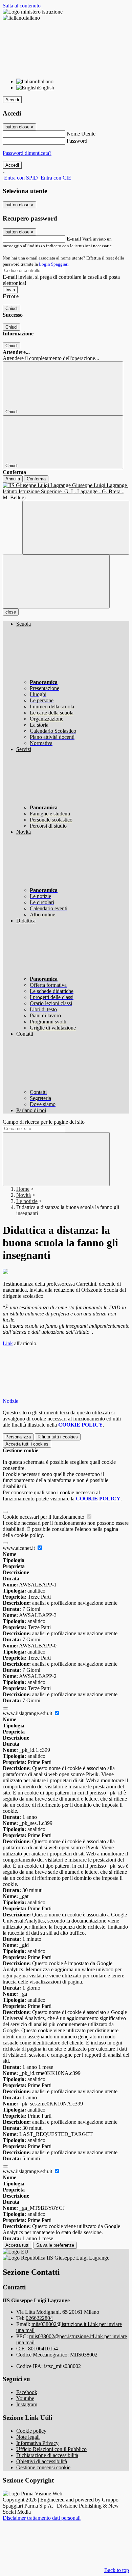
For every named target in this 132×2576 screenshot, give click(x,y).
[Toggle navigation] (56, 581)
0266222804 (39, 2318)
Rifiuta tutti (58, 1437)
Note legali (28, 2437)
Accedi (12, 100)
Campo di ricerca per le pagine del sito (44, 1122)
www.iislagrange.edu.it (28, 1713)
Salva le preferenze (55, 2245)
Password (77, 141)
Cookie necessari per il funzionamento (44, 1517)
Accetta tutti (27, 1444)
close (11, 612)
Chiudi (12, 308)
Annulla (13, 479)
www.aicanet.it (19, 1548)
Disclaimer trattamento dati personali (42, 2518)
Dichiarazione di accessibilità (47, 2455)
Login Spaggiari (54, 264)
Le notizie (27, 1201)
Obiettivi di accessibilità (42, 2461)
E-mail (74, 239)
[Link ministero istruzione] (33, 12)
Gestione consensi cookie (43, 2467)
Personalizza (18, 1437)
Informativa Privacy (37, 2443)
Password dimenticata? (27, 153)
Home (23, 1189)
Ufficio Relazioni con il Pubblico (51, 2449)
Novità (24, 1195)
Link (8, 1343)
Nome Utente (81, 134)
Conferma (36, 479)
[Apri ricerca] (76, 528)
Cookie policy (31, 2431)
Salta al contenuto (22, 6)
